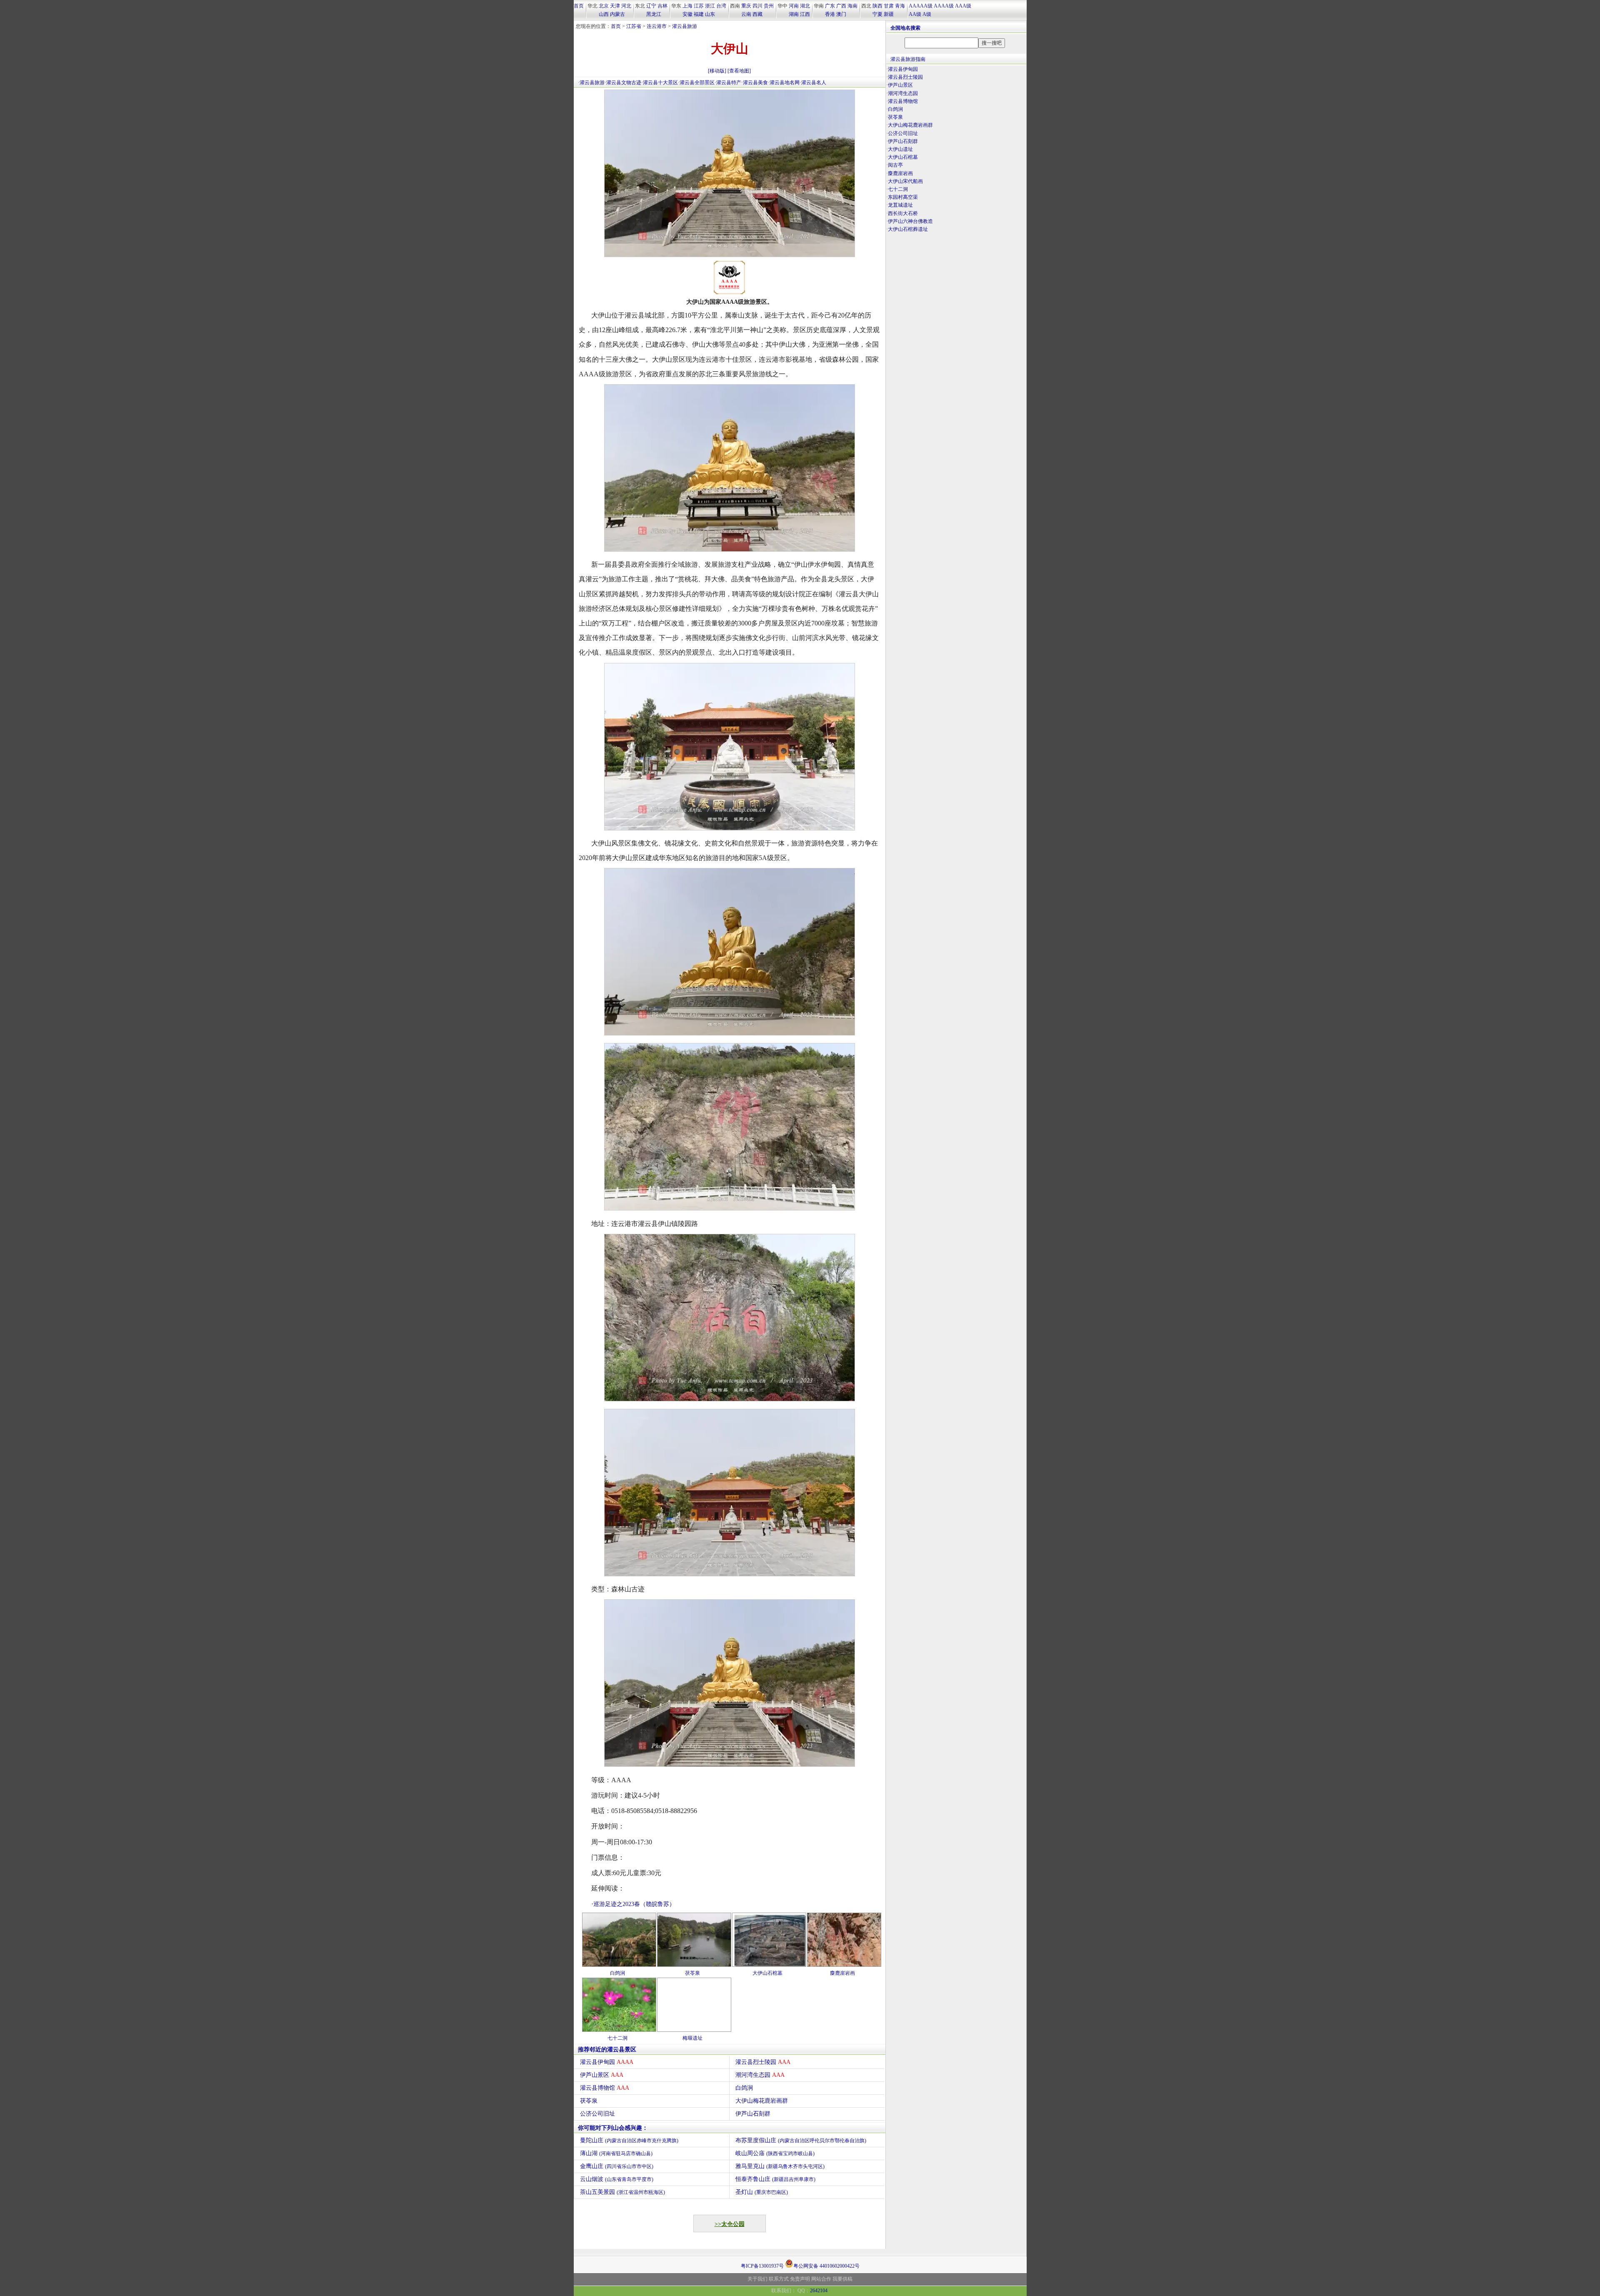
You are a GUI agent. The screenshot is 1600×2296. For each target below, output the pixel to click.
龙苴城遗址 (900, 205)
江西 (805, 14)
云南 (746, 14)
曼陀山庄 (629, 2140)
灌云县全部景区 (697, 83)
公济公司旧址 (597, 2114)
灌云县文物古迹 (624, 83)
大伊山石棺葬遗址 (908, 229)
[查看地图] (739, 71)
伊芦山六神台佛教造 (910, 221)
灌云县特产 (729, 83)
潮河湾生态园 (760, 2075)
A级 (927, 14)
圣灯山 (762, 2192)
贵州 (769, 6)
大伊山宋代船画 (905, 181)
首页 (579, 6)
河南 (794, 6)
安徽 (687, 14)
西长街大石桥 (903, 213)
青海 (900, 6)
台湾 (721, 6)
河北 (626, 6)
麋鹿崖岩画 (842, 1973)
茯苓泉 (692, 1973)
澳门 (841, 14)
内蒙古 (617, 14)
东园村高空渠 (903, 197)
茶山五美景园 (622, 2192)
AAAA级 (944, 6)
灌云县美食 (755, 83)
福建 (699, 14)
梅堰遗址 (692, 2038)
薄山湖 (616, 2153)
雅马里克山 (780, 2166)
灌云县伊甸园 (607, 2062)
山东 (710, 14)
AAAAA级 (921, 6)
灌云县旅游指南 (908, 59)
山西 (604, 14)
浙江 (710, 6)
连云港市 (657, 26)
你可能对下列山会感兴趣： (613, 2128)
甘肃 (889, 6)
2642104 (819, 2291)
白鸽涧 (617, 1973)
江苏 (699, 6)
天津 (615, 6)
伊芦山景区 (602, 2075)
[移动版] (717, 71)
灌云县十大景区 (660, 83)
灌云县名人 (814, 83)
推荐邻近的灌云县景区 (607, 2050)
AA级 (915, 14)
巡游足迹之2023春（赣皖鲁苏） (634, 1904)
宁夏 (877, 14)
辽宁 (651, 6)
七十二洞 (617, 2038)
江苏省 (634, 26)
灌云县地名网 (785, 83)
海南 (852, 6)
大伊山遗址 (900, 149)
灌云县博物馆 (605, 2088)
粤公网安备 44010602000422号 (826, 2265)
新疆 (889, 14)
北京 (604, 6)
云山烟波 (617, 2179)
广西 (841, 6)
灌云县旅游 (685, 26)
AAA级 (963, 6)
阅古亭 (895, 165)
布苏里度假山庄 (801, 2140)
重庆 (746, 6)
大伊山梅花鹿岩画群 (762, 2101)
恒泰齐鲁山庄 (775, 2179)
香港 (830, 14)
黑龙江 (654, 14)
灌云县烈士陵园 (763, 2062)
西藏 (757, 14)
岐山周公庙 (775, 2153)
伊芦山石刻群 (753, 2114)
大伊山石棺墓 (767, 1973)
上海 (687, 6)
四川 (757, 6)
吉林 (662, 6)
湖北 (805, 6)
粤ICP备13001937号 (762, 2266)
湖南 (794, 14)
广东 (830, 6)
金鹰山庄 (617, 2166)
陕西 (877, 6)
